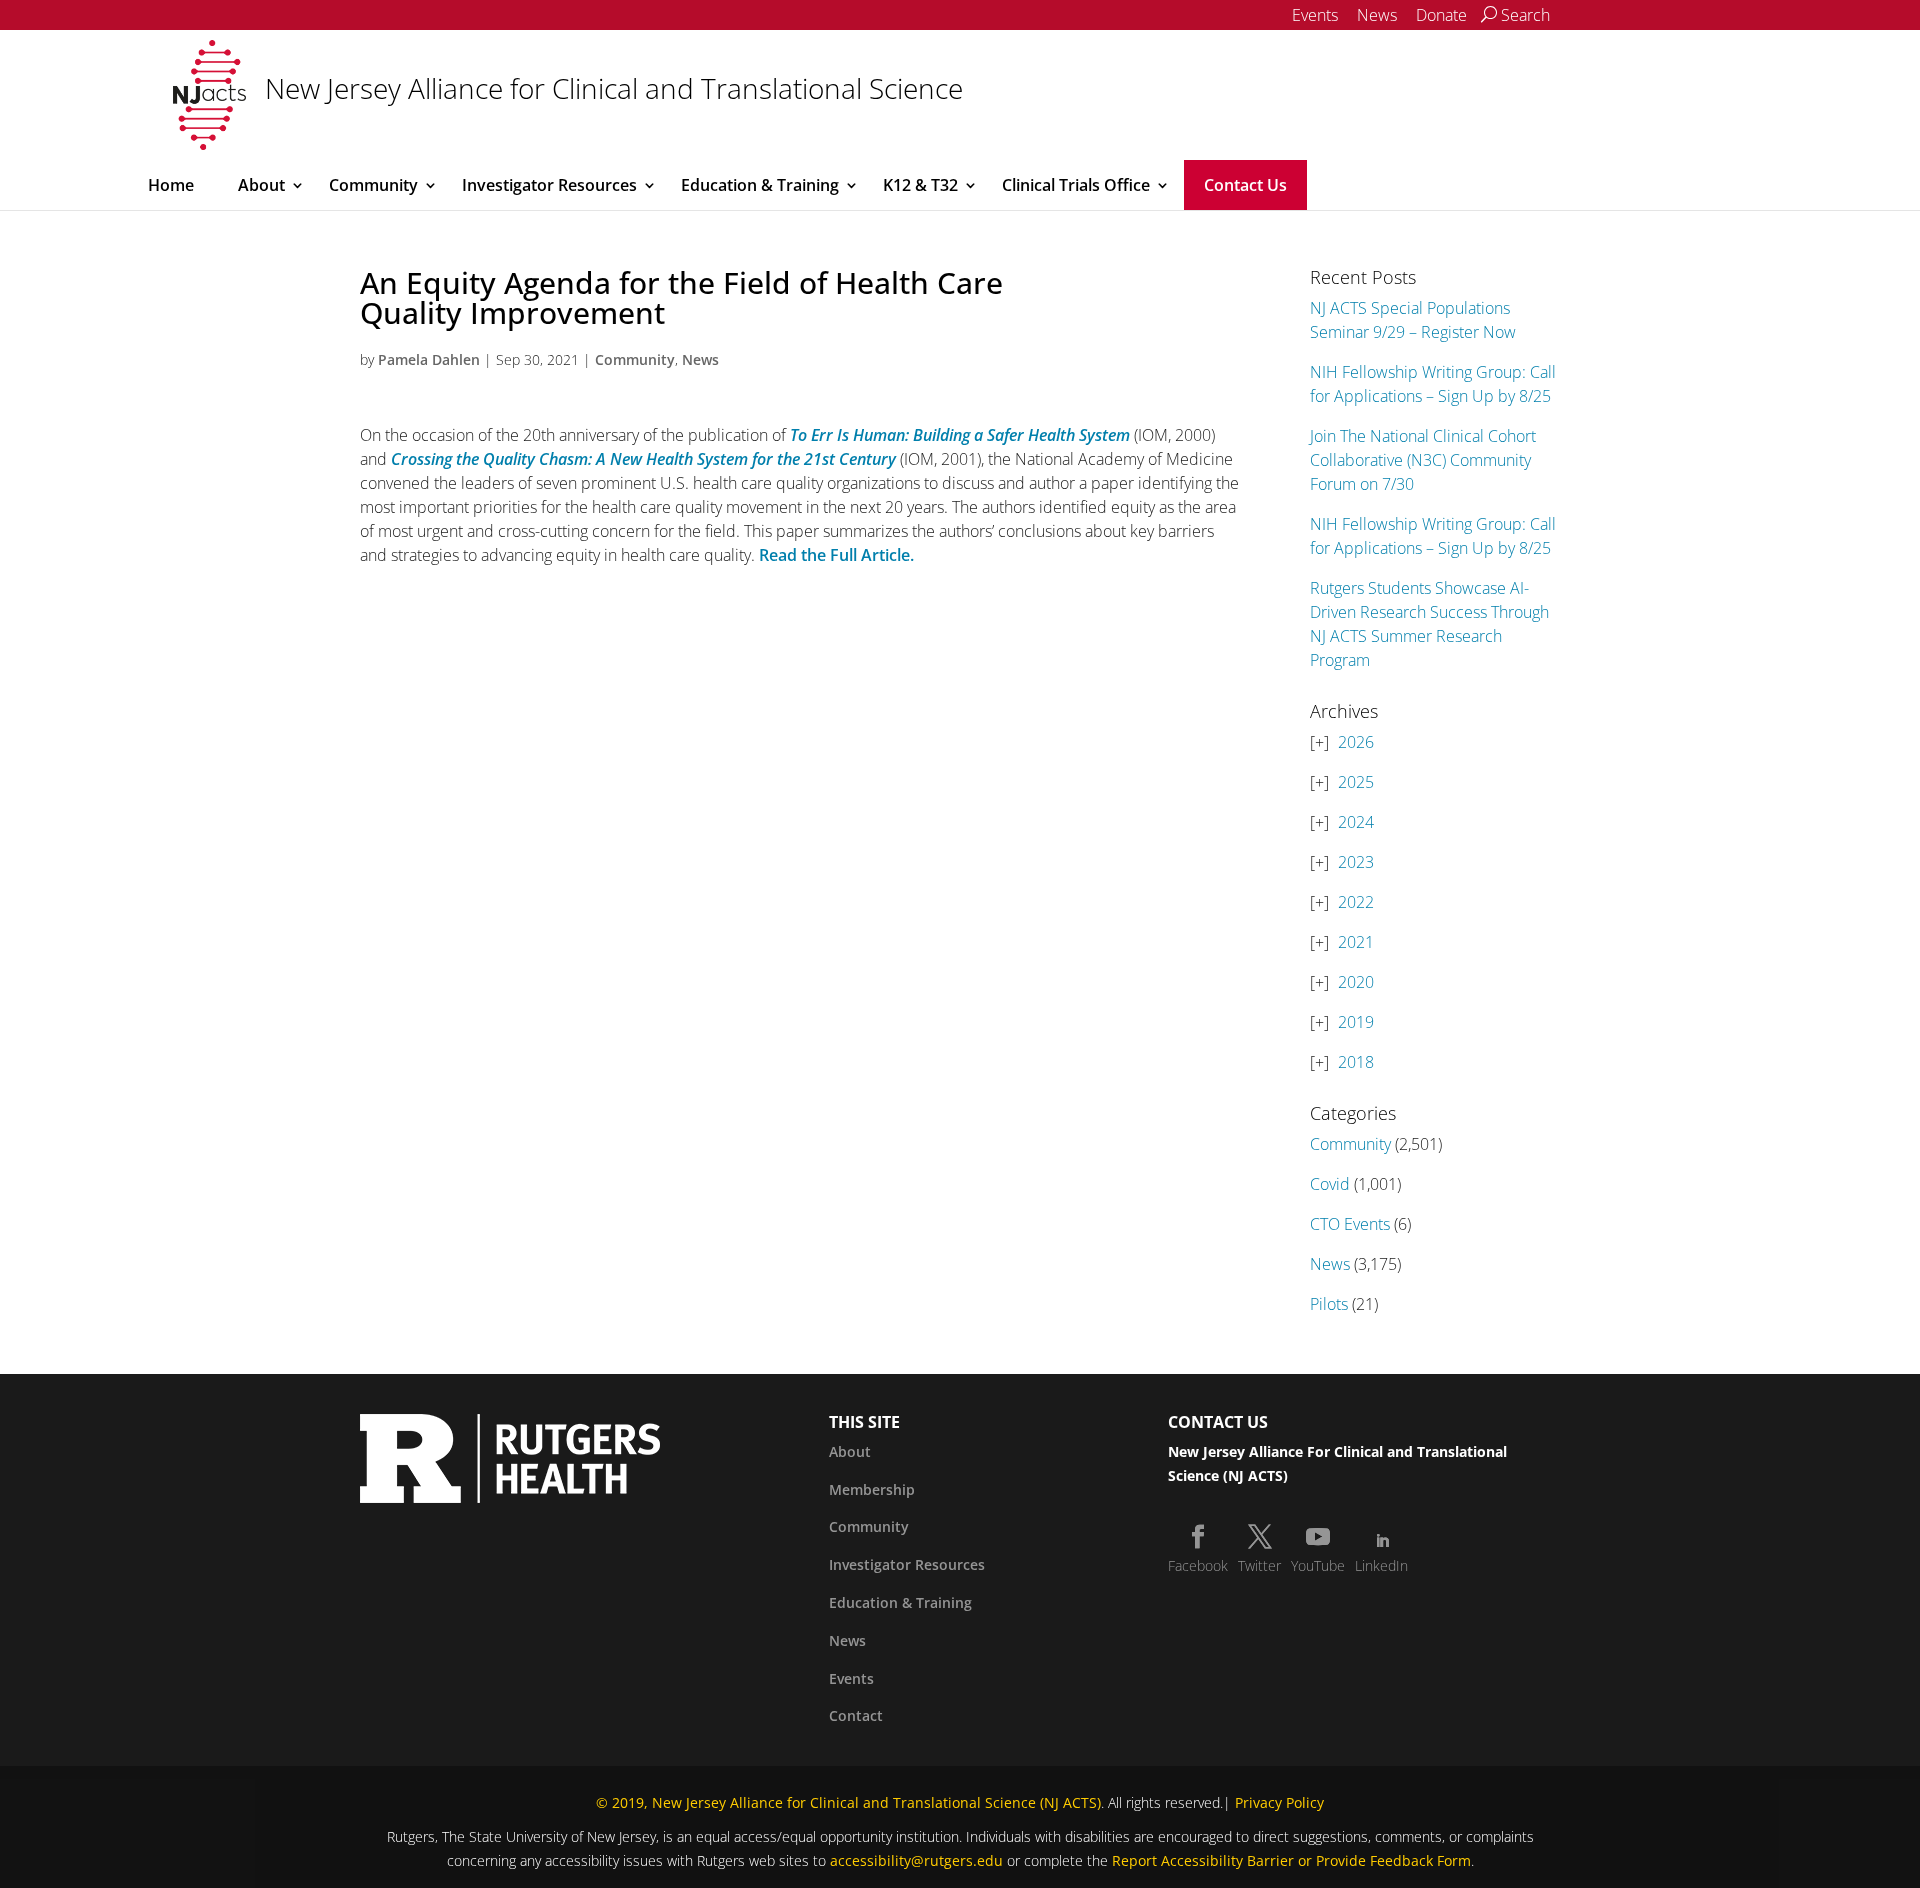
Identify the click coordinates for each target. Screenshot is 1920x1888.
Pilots (1329, 1304)
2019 (1356, 1022)
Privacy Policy (1279, 1802)
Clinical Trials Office (1076, 185)
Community (373, 185)
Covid (1330, 1184)
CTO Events (1350, 1224)
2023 (1356, 862)
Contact (856, 1715)
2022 (1356, 902)
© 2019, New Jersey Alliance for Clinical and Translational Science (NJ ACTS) (848, 1802)
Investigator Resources (549, 185)
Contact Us (1245, 185)
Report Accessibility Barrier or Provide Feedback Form (1291, 1860)
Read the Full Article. (836, 555)
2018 (1356, 1062)
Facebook (1198, 1565)
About (261, 185)
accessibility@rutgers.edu (916, 1860)
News (1377, 15)
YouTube (1318, 1565)
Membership (872, 1489)
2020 (1356, 982)
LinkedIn (1381, 1565)
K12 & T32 (920, 185)
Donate (1441, 15)
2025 (1356, 782)
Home (171, 185)
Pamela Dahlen (429, 359)
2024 (1356, 822)
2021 (1356, 942)
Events (1315, 15)
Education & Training (760, 185)
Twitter (1259, 1565)
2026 (1356, 742)
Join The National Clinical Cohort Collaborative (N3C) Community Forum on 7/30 (1423, 460)
